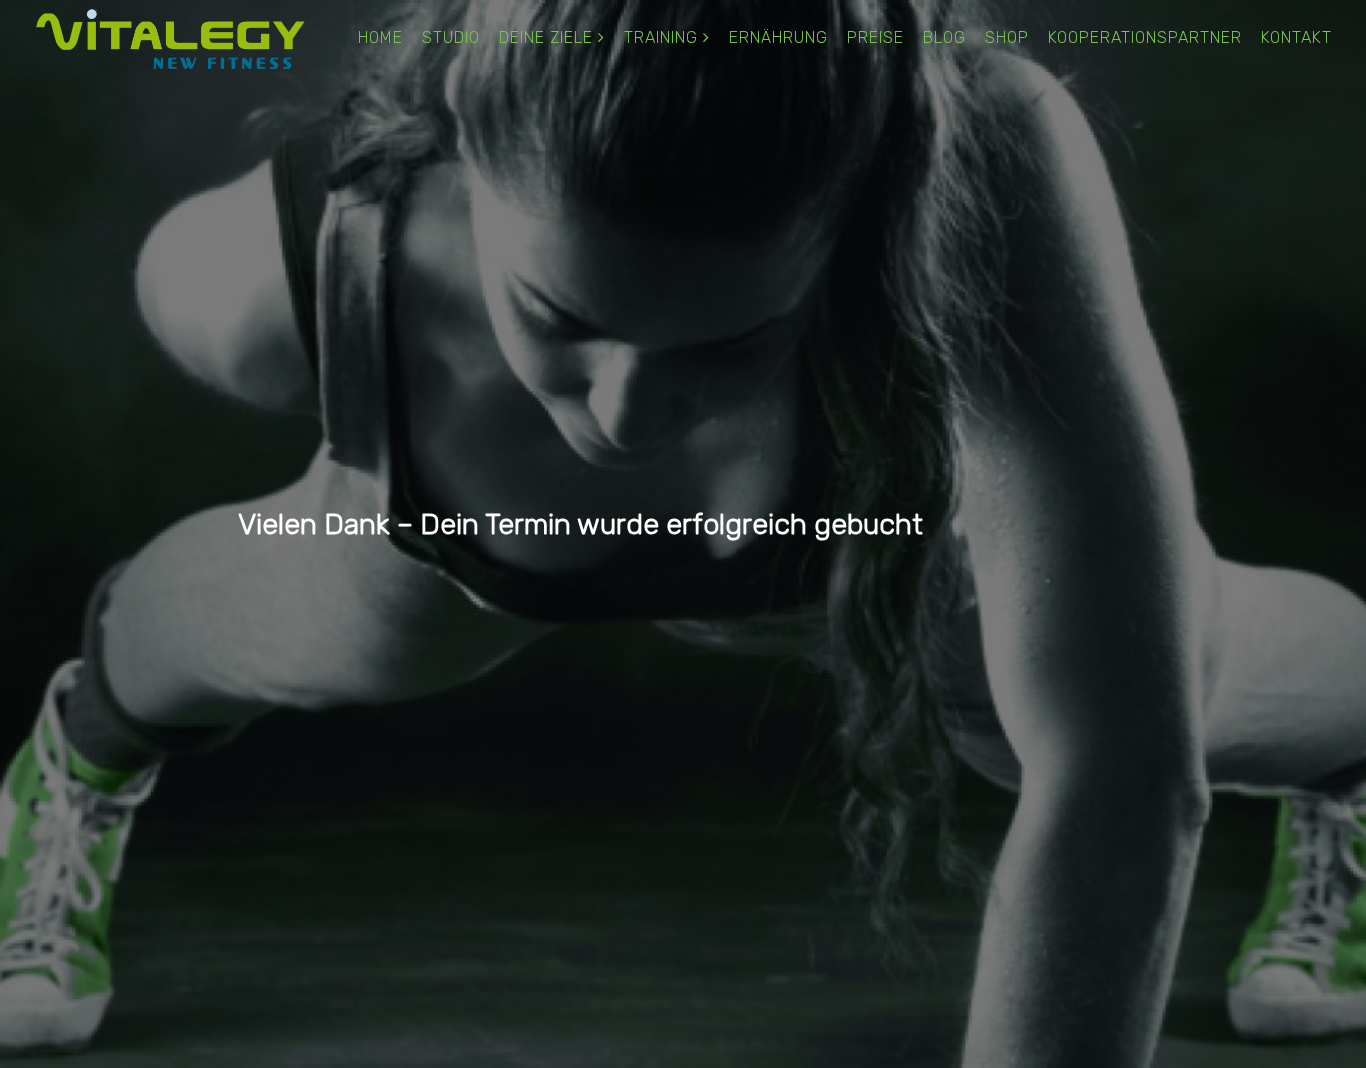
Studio (451, 37)
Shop (1007, 37)
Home (380, 37)
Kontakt (1296, 37)
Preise (875, 37)
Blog (944, 37)
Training (661, 37)
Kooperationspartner (1145, 37)
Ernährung (778, 37)
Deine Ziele (546, 37)
